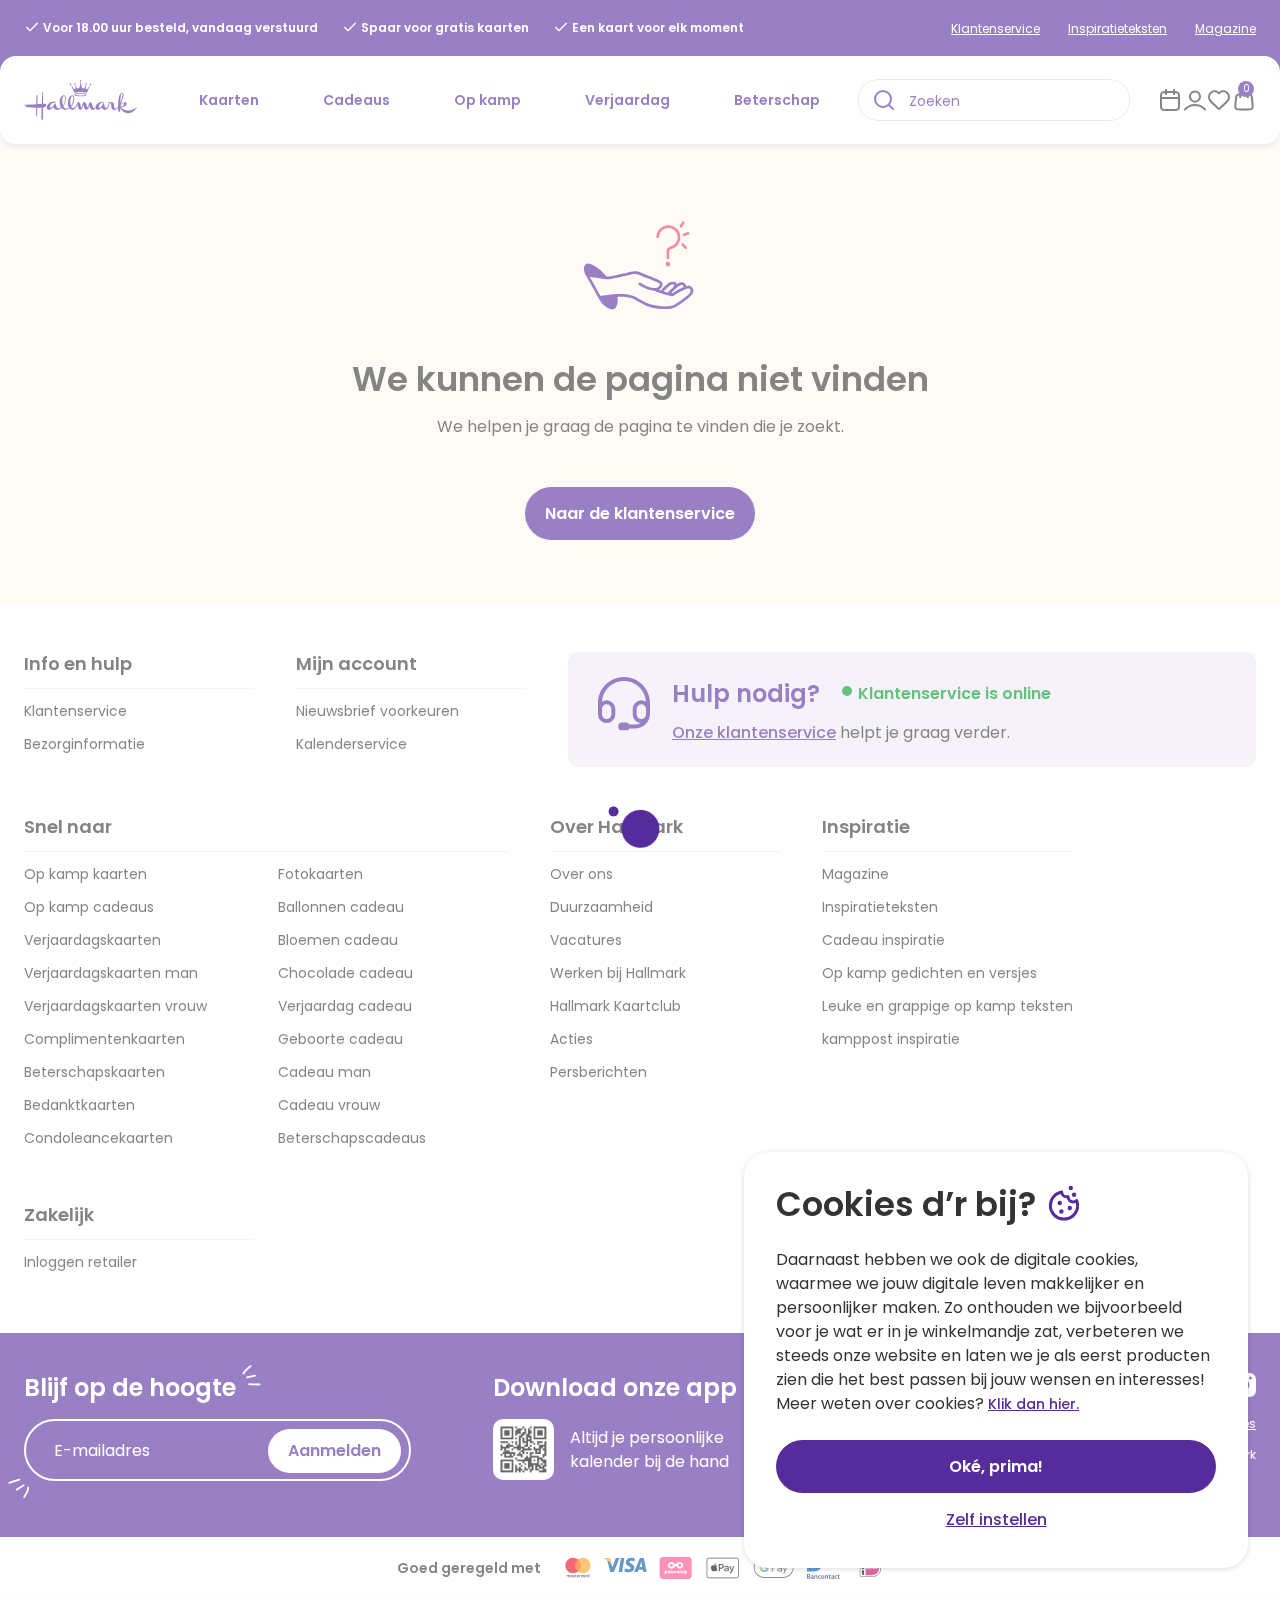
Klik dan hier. (1033, 1404)
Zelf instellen (996, 1519)
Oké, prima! (996, 1466)
